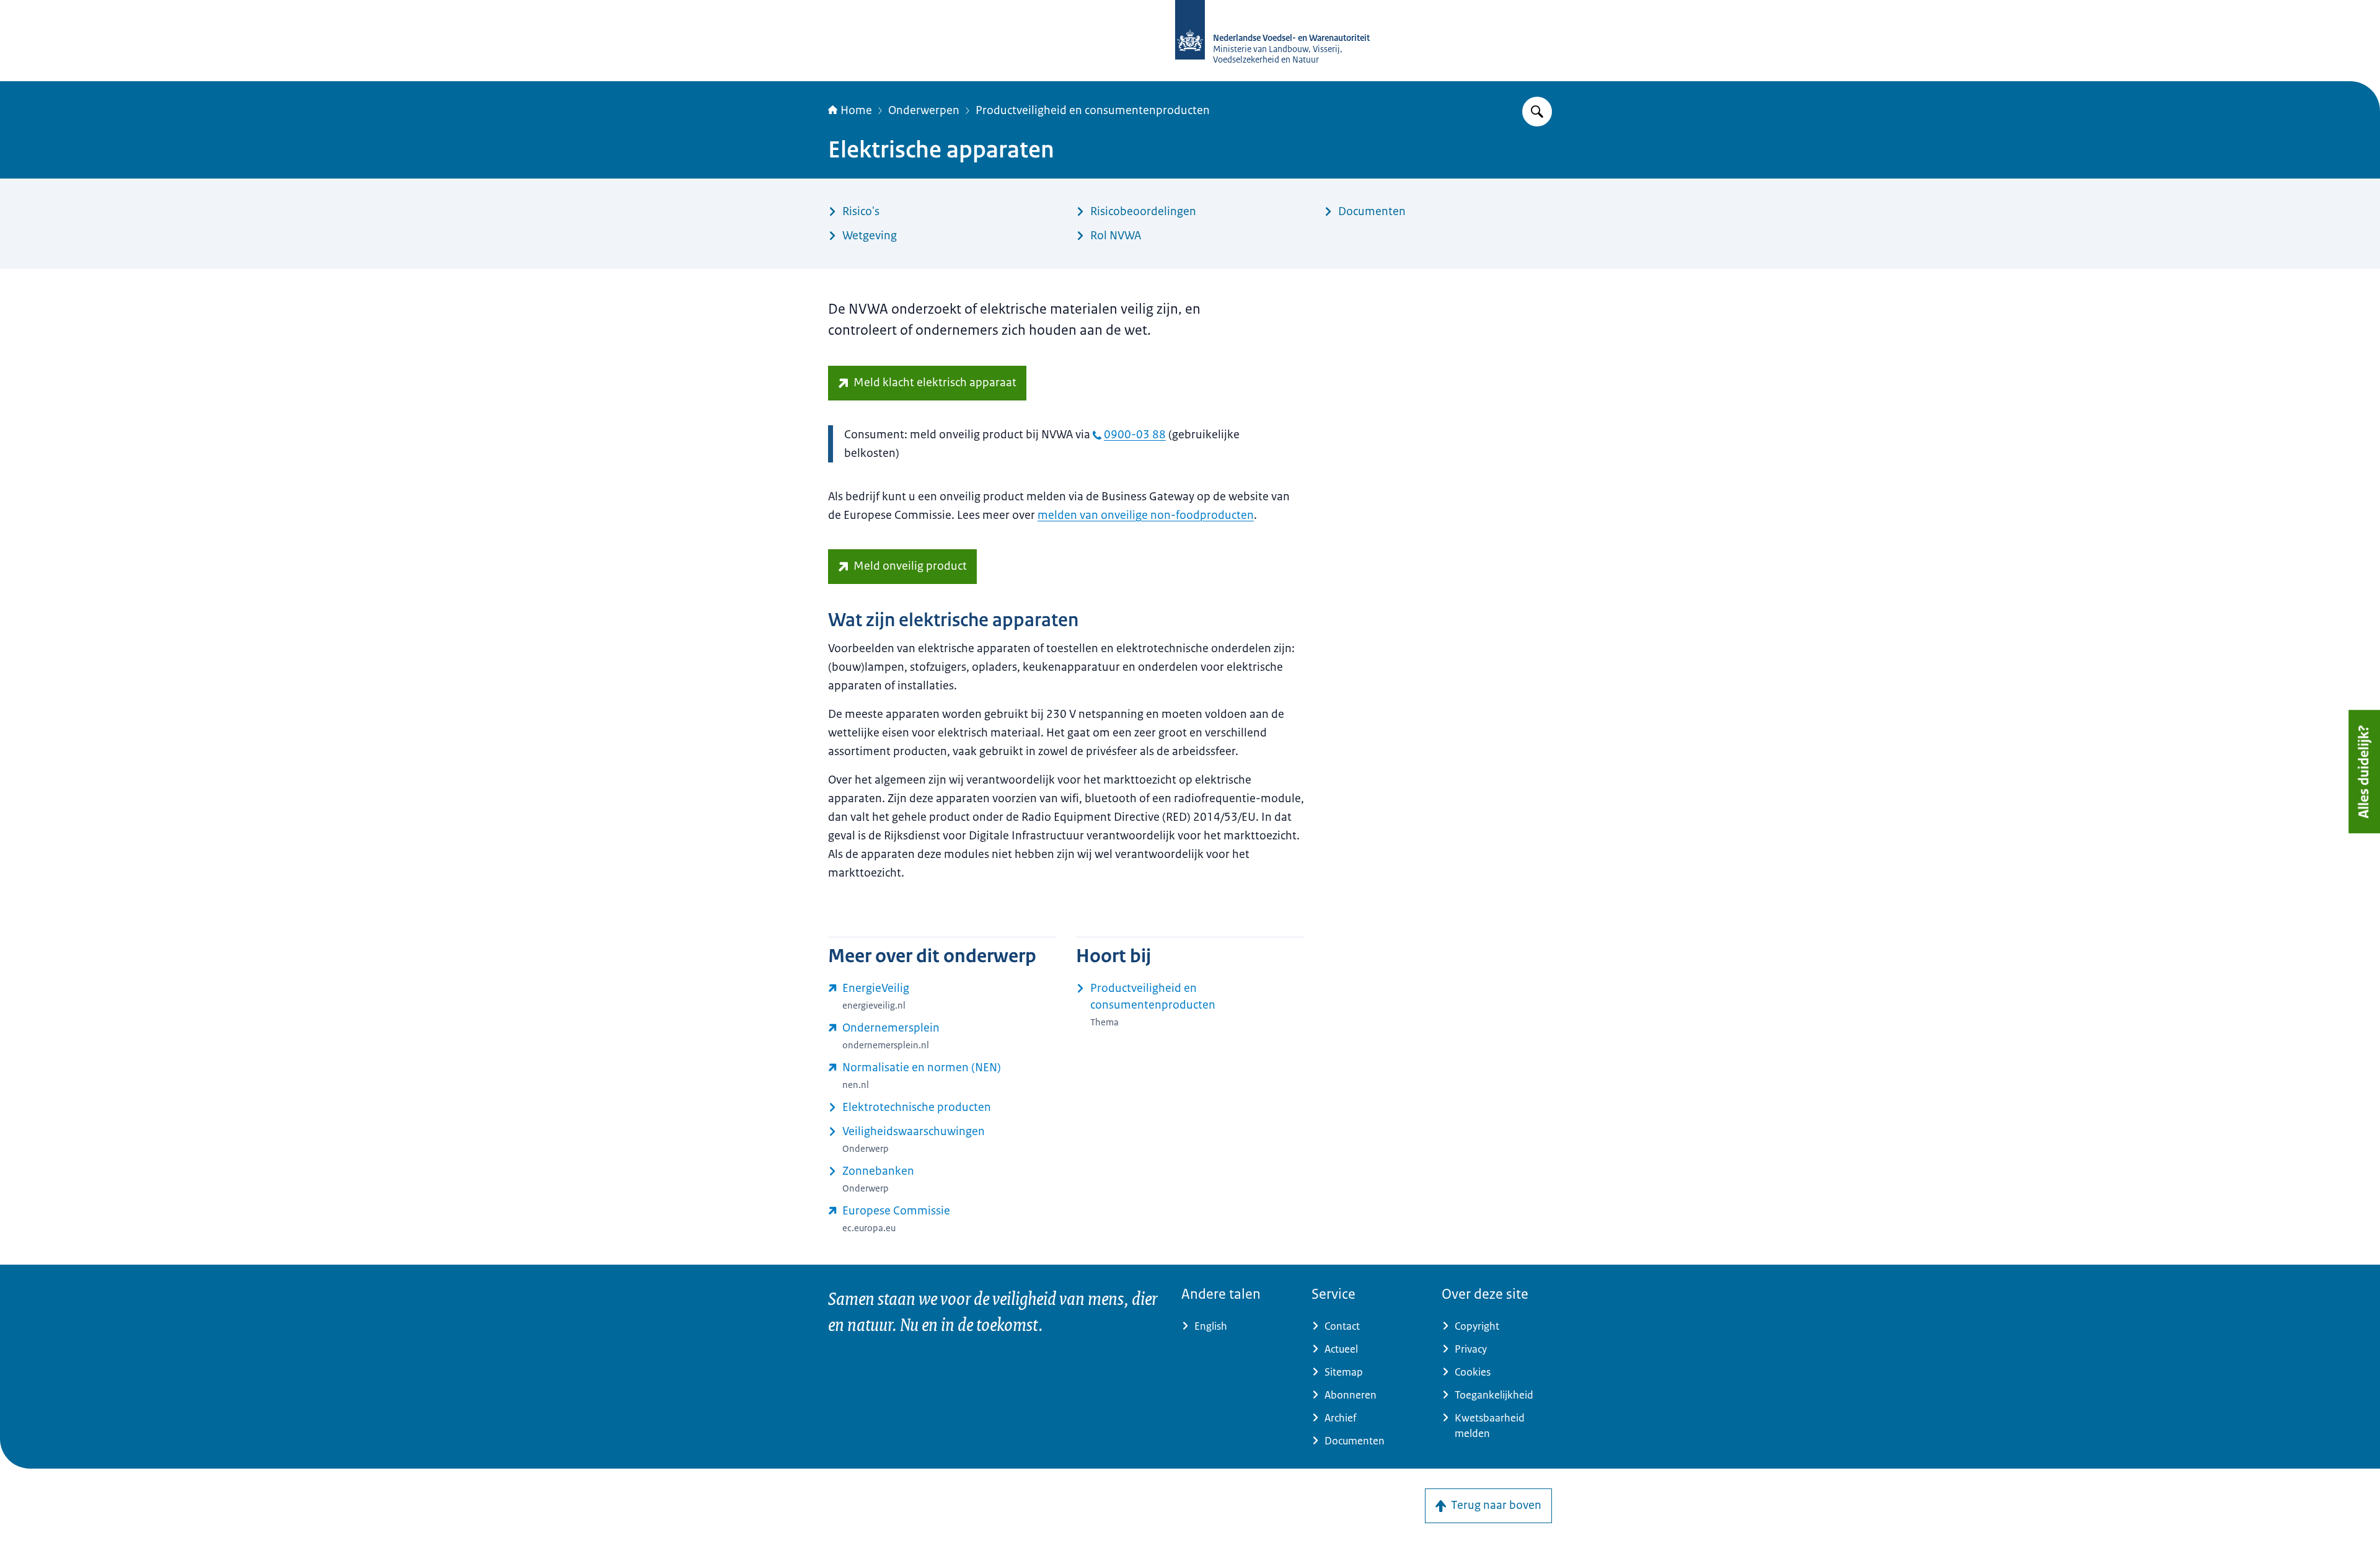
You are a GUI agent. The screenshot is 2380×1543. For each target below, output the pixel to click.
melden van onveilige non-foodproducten (1146, 515)
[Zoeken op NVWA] (1537, 112)
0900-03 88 (1135, 435)
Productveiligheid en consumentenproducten (1093, 110)
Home (856, 110)
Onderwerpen (924, 110)
